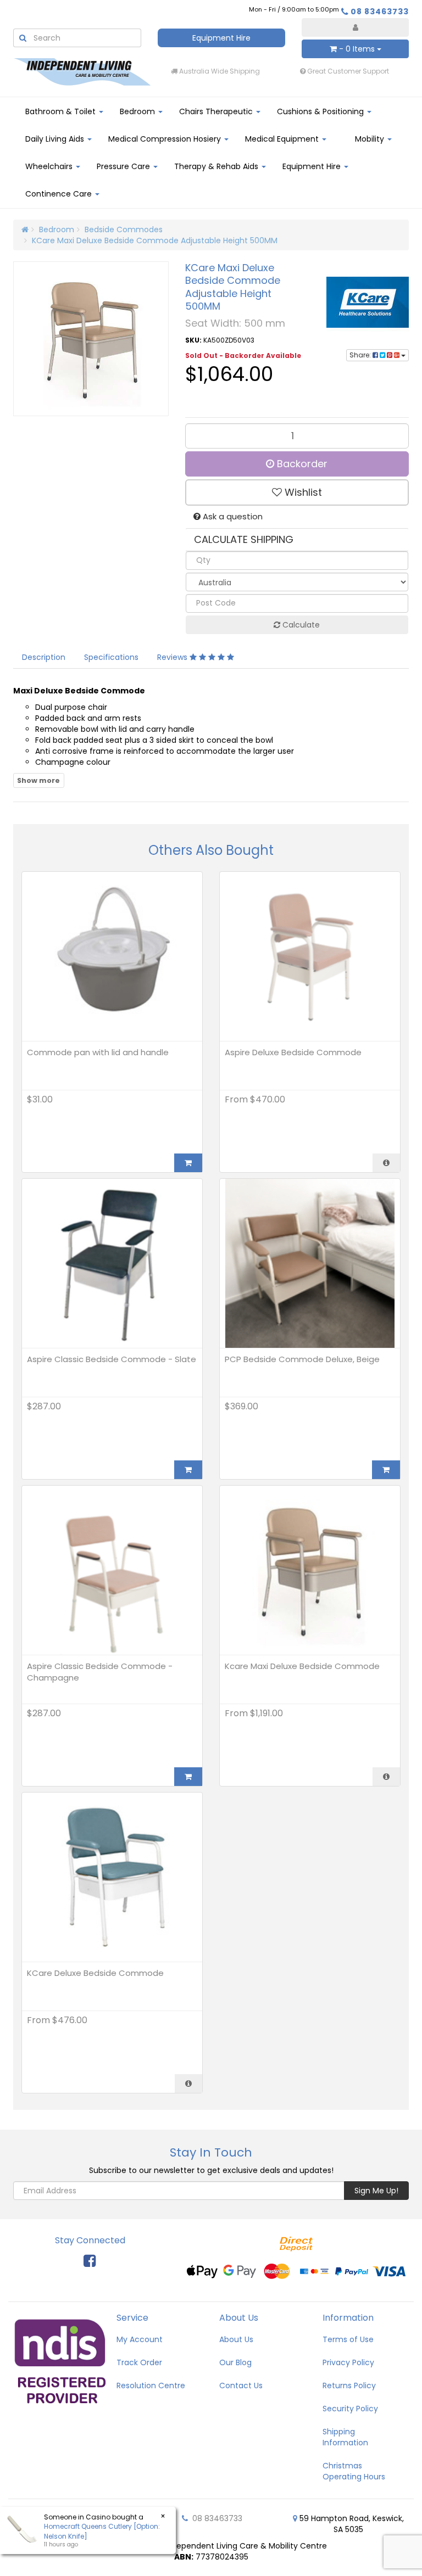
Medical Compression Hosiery (166, 139)
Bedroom (138, 111)
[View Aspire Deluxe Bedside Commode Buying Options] (386, 1163)
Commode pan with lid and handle (98, 1052)
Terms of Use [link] (348, 2339)
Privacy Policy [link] (348, 2362)
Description (44, 657)
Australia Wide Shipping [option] (219, 71)
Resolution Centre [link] (151, 2385)
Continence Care (60, 194)
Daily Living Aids (56, 139)
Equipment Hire (221, 38)
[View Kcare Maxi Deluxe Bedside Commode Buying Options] (386, 1777)
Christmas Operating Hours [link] (354, 2471)
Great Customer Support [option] (347, 71)
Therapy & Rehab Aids (217, 166)
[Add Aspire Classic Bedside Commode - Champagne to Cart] (188, 1777)
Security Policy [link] (350, 2409)
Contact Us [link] (241, 2385)
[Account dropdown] (355, 27)
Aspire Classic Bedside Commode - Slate (112, 1359)
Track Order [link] (139, 2362)
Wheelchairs (50, 166)
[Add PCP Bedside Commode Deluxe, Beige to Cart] (386, 1470)
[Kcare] (368, 302)
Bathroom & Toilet (62, 111)
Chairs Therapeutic (217, 111)
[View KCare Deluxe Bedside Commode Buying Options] (188, 2084)
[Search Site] (23, 38)
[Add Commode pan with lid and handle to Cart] (188, 1163)
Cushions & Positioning (321, 111)
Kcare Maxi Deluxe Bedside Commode (302, 1666)
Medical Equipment (283, 139)
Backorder (301, 464)
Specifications (111, 657)
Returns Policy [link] (349, 2385)
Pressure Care (124, 166)
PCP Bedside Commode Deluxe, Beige (302, 1359)
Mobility (371, 139)
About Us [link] (236, 2339)
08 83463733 (380, 12)
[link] (90, 2261)
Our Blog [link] (235, 2362)
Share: (361, 355)
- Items (357, 49)
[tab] (44, 657)
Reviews (173, 657)
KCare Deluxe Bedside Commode (95, 1973)
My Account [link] (140, 2339)
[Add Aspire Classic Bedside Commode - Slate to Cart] (188, 1470)
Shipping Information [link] (345, 2437)
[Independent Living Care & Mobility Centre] (82, 71)
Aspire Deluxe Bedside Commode (293, 1052)
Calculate (300, 625)
